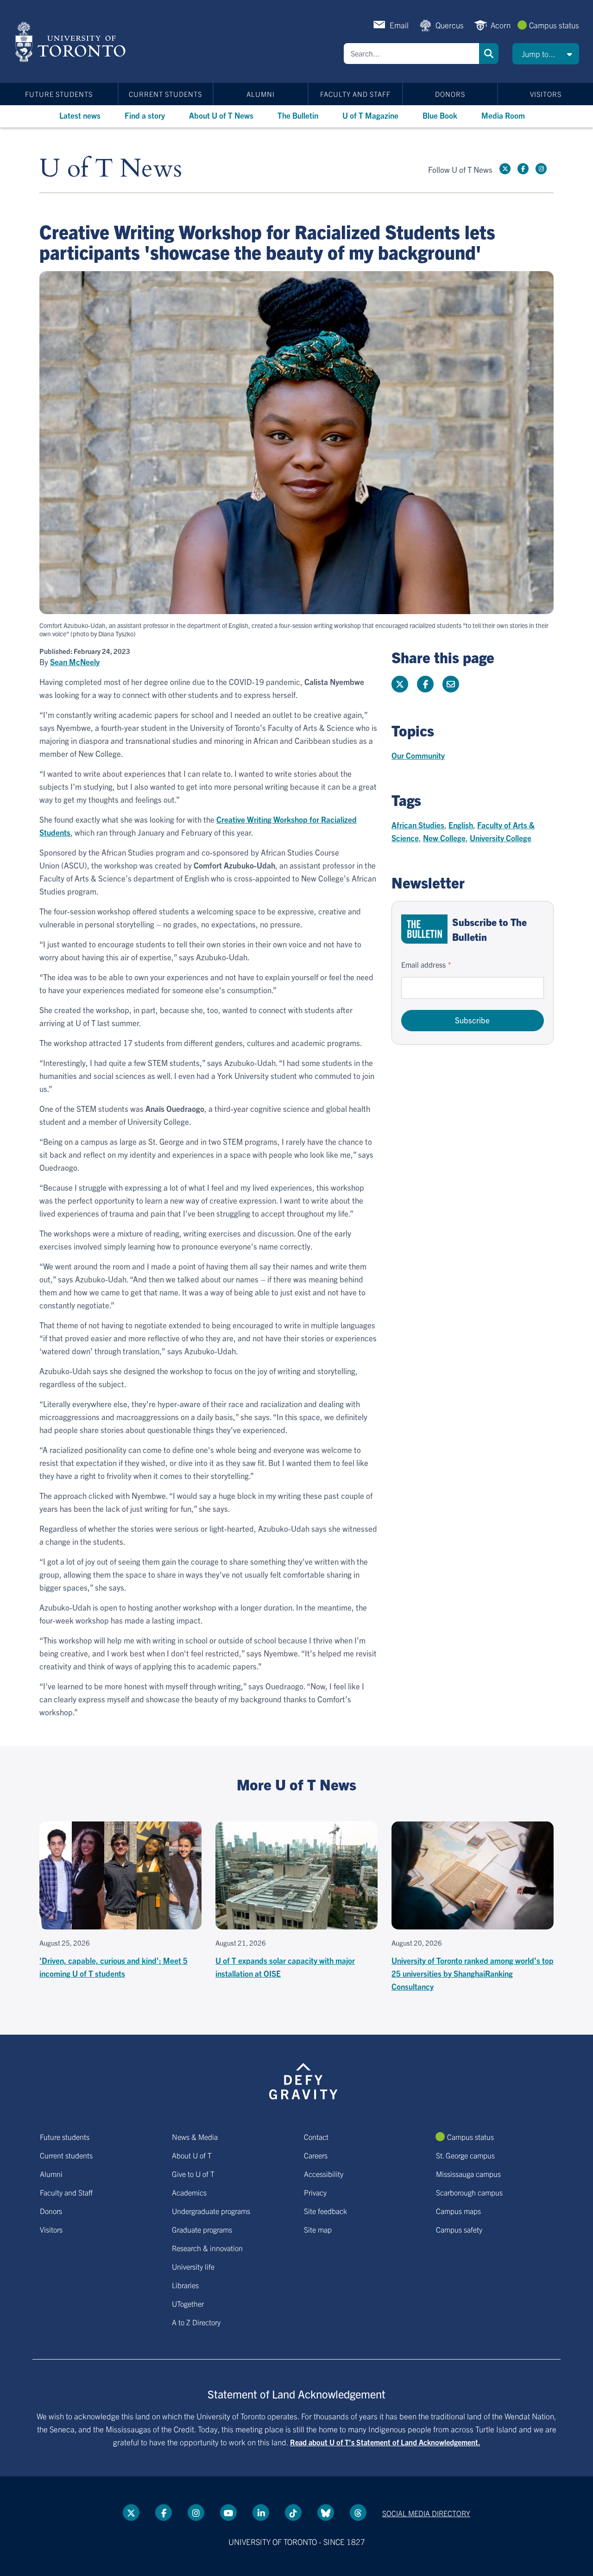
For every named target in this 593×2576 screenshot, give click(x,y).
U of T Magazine (370, 115)
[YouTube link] (228, 2513)
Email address (423, 964)
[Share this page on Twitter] (400, 684)
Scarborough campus (469, 2192)
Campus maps (458, 2211)
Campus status (554, 25)
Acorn (501, 25)
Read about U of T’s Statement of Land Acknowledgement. (385, 2442)
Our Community (418, 755)
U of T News (111, 169)
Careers (316, 2155)
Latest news (80, 115)
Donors (450, 94)
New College (444, 838)
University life (193, 2266)
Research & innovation (207, 2248)
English (461, 825)
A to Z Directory (196, 2322)
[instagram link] (541, 169)
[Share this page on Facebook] (425, 684)
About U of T (192, 2155)
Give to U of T (193, 2174)
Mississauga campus (468, 2174)
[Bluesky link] (326, 2513)
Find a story (145, 115)
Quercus (450, 25)
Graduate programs (202, 2229)
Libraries (185, 2285)
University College (501, 838)
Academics (189, 2192)
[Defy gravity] (303, 2080)
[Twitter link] (505, 169)
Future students (59, 94)
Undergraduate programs (211, 2211)
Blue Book (440, 115)
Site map (318, 2229)
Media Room (503, 115)
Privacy (315, 2192)
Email (399, 25)
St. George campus (465, 2155)
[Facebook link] (523, 169)
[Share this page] (451, 684)
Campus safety (459, 2229)
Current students (165, 94)
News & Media (195, 2137)
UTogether (188, 2303)
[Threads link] (358, 2513)
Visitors (546, 94)
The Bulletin (298, 115)
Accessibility (324, 2174)
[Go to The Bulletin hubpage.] (424, 929)
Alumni (261, 94)
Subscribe (472, 1020)
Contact (316, 2137)
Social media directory (426, 2513)
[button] (546, 54)
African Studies (418, 825)
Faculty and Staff (355, 94)
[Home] (72, 42)
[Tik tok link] (293, 2513)
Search (489, 54)
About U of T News (221, 115)
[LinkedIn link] (261, 2513)
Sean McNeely (75, 662)
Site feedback (325, 2211)
